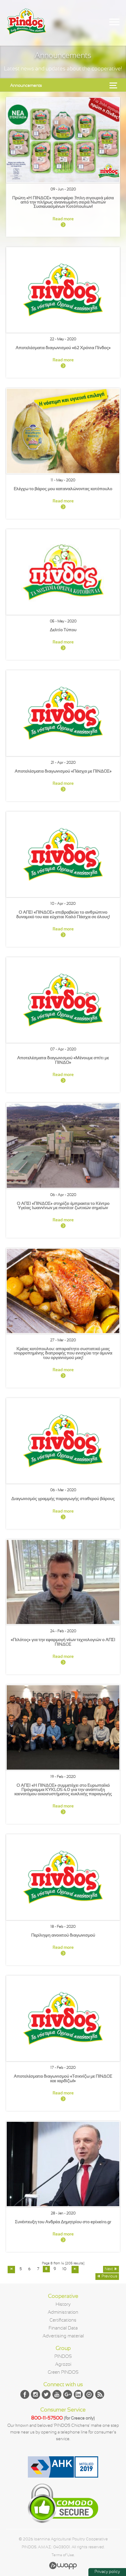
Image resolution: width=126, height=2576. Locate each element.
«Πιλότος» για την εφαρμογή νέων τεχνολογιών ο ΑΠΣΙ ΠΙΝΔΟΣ (63, 1642)
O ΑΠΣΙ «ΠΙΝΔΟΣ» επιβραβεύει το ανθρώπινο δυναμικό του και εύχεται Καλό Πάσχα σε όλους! (63, 915)
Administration (63, 2312)
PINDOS (63, 2357)
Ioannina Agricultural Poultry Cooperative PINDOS (26, 28)
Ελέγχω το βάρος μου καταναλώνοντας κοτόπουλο (63, 489)
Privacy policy (107, 2572)
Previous (109, 2277)
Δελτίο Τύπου (63, 630)
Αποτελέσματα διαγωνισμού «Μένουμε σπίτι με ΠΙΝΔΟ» (63, 1060)
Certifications (63, 2320)
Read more (63, 219)
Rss (100, 2394)
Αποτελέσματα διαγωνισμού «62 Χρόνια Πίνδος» (63, 348)
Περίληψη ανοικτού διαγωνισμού (63, 1936)
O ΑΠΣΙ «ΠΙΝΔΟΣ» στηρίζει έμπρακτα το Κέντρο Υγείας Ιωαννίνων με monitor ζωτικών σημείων (63, 1206)
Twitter (46, 2394)
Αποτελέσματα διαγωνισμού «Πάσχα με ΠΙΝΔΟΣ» (63, 771)
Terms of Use (63, 2555)
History (63, 2305)
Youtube (57, 2394)
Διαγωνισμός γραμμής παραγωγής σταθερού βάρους (63, 1499)
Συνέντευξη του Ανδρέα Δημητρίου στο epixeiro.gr (63, 2222)
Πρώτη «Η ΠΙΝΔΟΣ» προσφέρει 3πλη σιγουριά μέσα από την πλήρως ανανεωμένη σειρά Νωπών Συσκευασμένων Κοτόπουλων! (63, 203)
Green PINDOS (63, 2373)
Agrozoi (63, 2365)
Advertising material (63, 2336)
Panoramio (89, 2394)
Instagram (35, 2394)
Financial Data (63, 2328)
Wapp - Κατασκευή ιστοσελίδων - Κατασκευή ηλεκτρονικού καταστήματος (63, 2565)
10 (64, 2269)
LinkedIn (78, 2394)
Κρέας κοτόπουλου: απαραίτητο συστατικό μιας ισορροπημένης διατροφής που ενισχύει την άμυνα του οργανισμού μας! (63, 1353)
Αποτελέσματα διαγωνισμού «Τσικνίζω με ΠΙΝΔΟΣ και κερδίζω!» (63, 2079)
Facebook (25, 2394)
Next (109, 2269)
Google (68, 2394)
